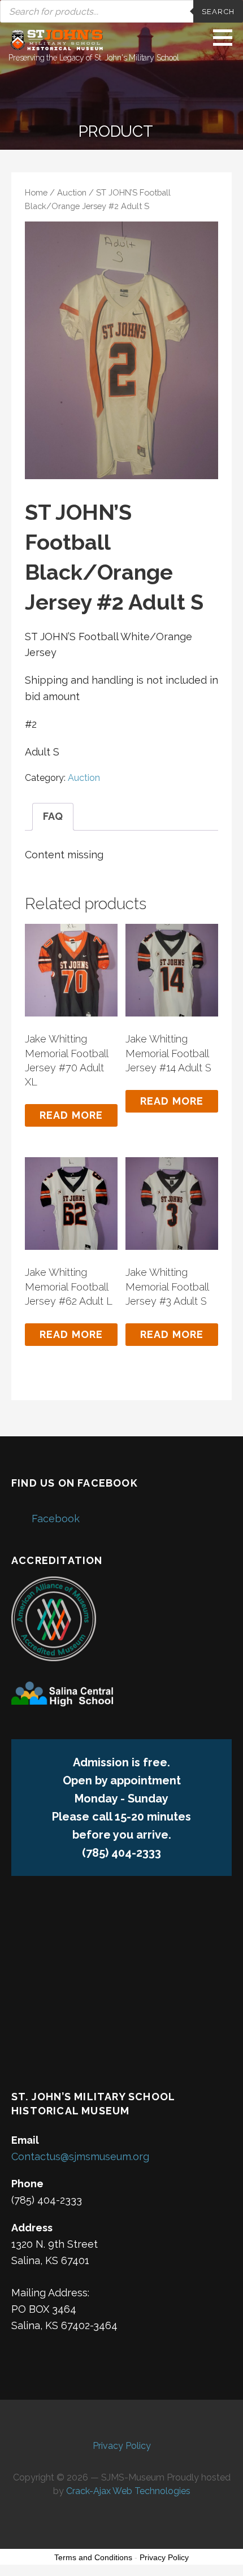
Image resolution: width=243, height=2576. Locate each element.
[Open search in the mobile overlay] (121, 11)
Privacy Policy (122, 2446)
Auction (72, 192)
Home (36, 192)
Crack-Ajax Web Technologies (128, 2491)
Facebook (56, 1519)
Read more (71, 1115)
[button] (227, 37)
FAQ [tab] (53, 816)
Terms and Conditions (93, 2557)
